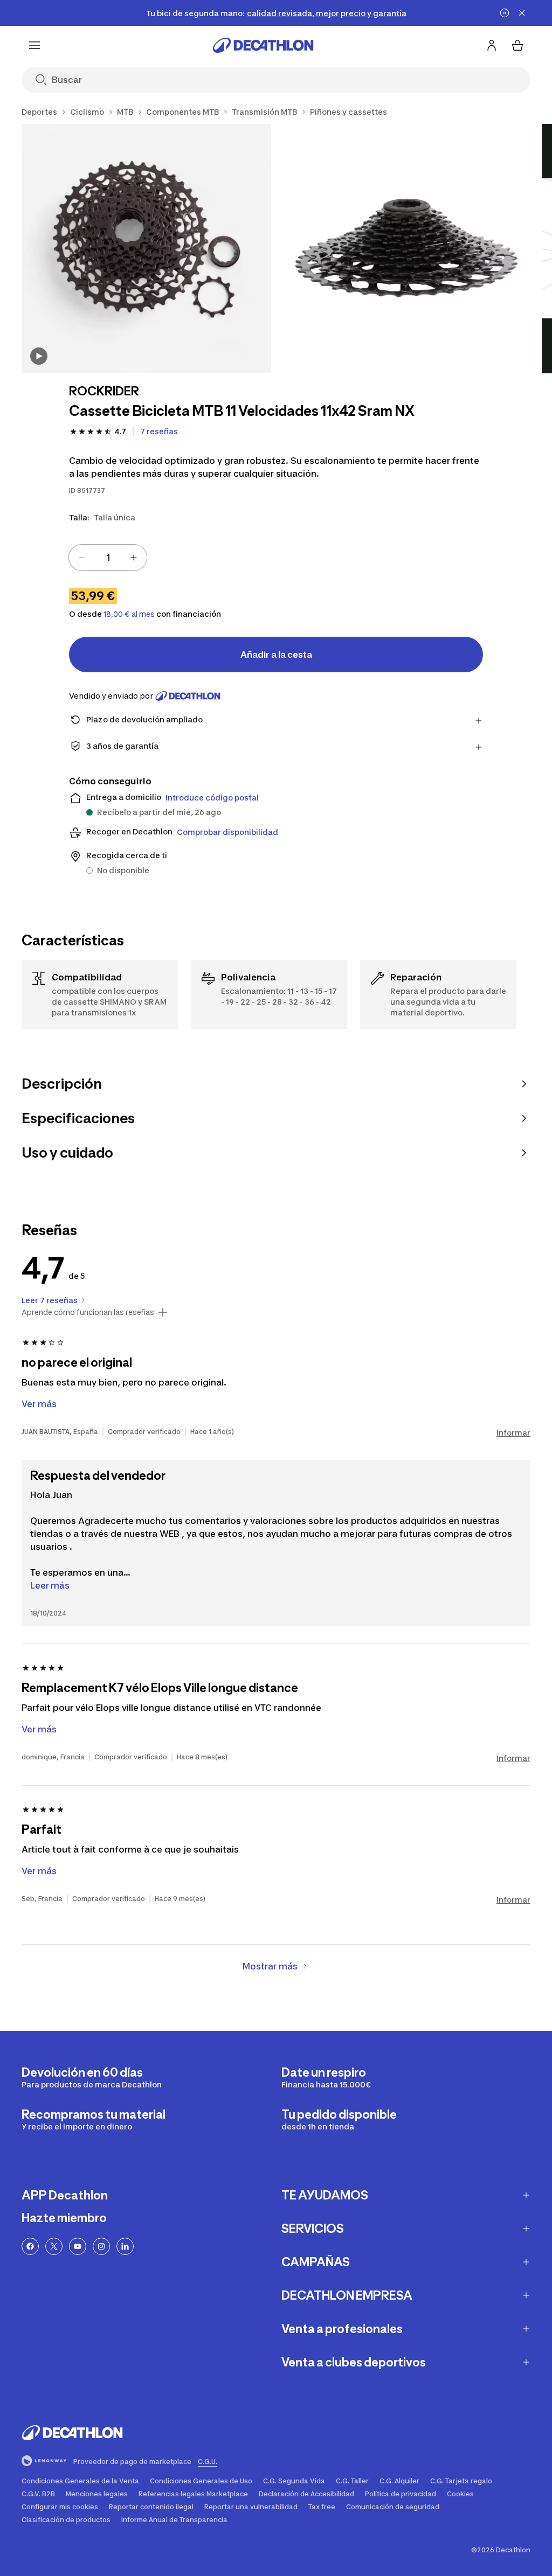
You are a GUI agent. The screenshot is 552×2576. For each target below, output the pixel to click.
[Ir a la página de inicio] (263, 45)
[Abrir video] (39, 356)
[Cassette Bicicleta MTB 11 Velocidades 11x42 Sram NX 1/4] (146, 249)
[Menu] (34, 45)
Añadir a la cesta (276, 655)
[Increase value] (134, 558)
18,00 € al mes (129, 614)
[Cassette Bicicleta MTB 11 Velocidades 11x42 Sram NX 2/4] (407, 249)
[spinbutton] (108, 558)
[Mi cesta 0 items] (517, 45)
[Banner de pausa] (505, 13)
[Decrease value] (82, 558)
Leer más (50, 1585)
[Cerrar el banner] (522, 13)
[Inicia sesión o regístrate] (492, 45)
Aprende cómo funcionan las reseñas (88, 1312)
